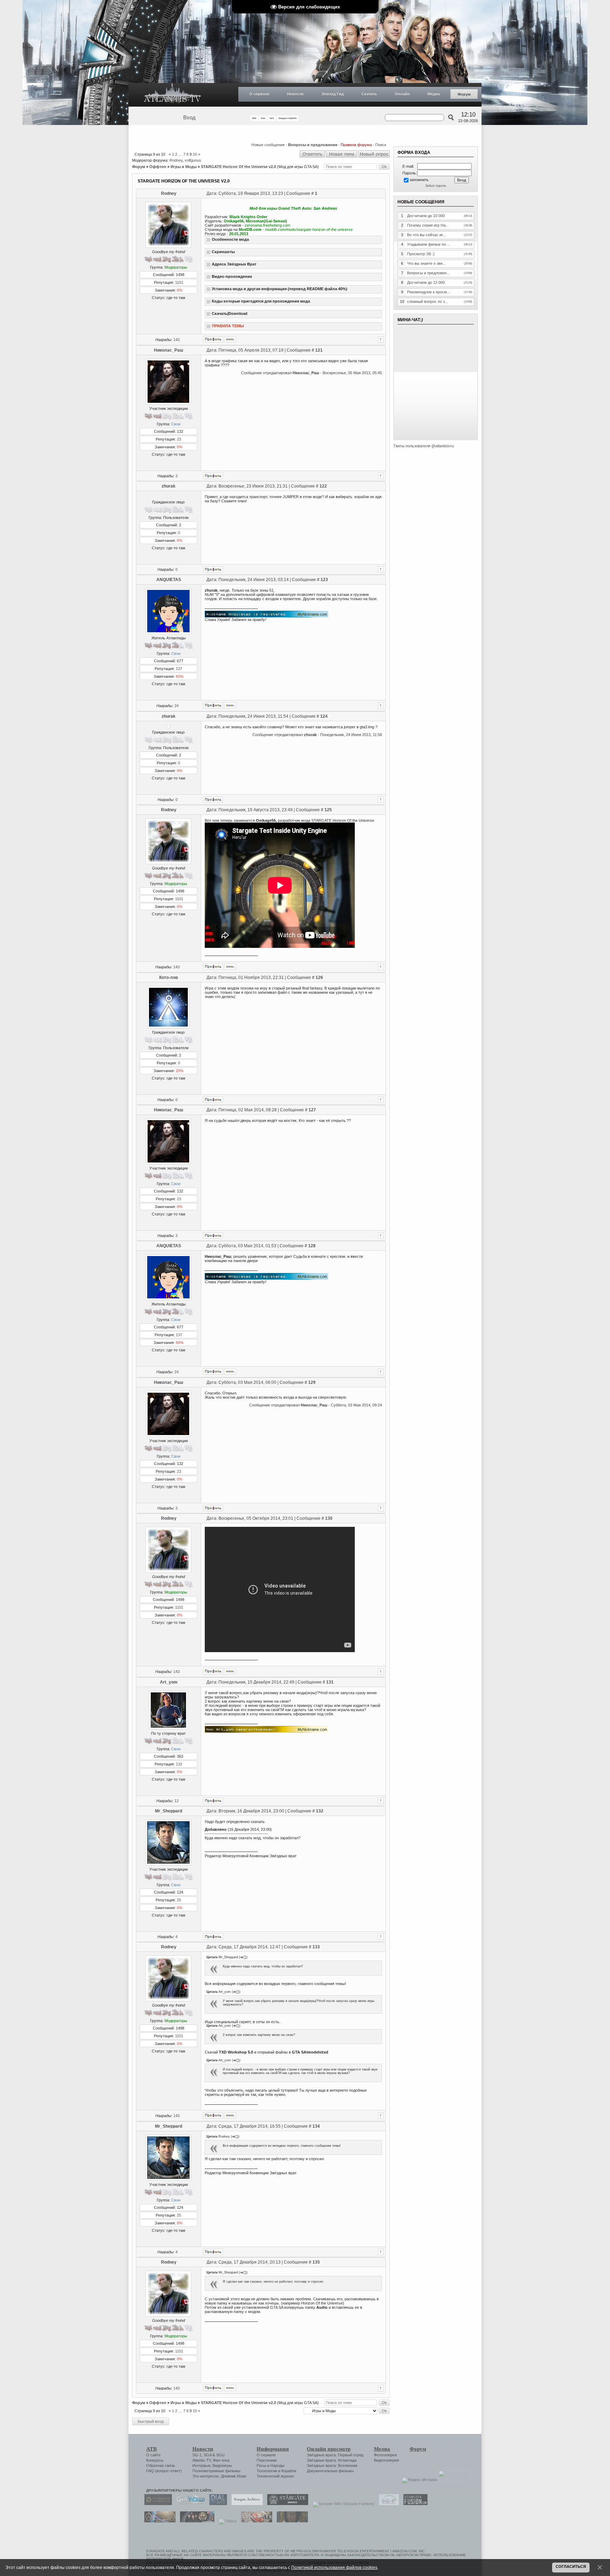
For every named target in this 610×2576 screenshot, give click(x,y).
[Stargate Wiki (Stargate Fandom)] (342, 2504)
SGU (220, 2455)
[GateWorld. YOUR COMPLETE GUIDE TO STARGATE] (189, 2504)
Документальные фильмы (330, 2471)
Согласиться (571, 2566)
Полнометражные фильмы (216, 2471)
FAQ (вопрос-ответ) (164, 2471)
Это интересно (206, 2476)
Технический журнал (275, 2476)
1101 (179, 282)
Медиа (434, 94)
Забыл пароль (436, 186)
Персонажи (267, 2460)
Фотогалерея (385, 2455)
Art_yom (169, 1682)
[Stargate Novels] (286, 2504)
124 (324, 716)
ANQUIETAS (169, 580)
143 (177, 340)
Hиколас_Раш (169, 350)
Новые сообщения (268, 145)
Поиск (381, 145)
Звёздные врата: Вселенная (332, 2466)
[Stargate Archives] (245, 2504)
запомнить (419, 180)
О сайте (153, 2455)
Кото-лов (169, 978)
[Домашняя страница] (230, 339)
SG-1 (197, 2455)
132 (179, 1764)
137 (179, 669)
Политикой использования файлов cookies (334, 2567)
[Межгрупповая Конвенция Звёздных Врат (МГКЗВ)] (158, 2521)
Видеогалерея (386, 2460)
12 (177, 1801)
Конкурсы (155, 2460)
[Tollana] (226, 2521)
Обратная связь (161, 2466)
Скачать (369, 94)
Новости (295, 94)
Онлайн (402, 94)
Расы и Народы (271, 2466)
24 (177, 706)
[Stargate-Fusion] (414, 2504)
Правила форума (356, 145)
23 (179, 439)
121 (319, 350)
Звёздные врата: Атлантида (332, 2460)
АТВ (151, 2449)
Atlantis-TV (202, 2460)
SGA (208, 2455)
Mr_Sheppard (169, 1811)
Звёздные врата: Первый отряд (335, 2455)
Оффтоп (158, 167)
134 (316, 2126)
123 (324, 580)
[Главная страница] (173, 95)
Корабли (289, 2471)
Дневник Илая (234, 2476)
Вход (189, 118)
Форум (464, 94)
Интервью (201, 2466)
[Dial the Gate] (216, 2504)
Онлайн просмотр (329, 2449)
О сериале (259, 94)
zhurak (169, 486)
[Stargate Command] (156, 2504)
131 (330, 1682)
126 (319, 978)
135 (316, 2262)
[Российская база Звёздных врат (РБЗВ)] (195, 2521)
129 (312, 1382)
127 (312, 1110)
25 (179, 1900)
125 (328, 810)
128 (312, 1246)
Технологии (267, 2471)
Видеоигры (222, 2466)
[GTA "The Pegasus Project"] (291, 2521)
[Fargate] (255, 2521)
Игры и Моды (184, 167)
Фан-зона (221, 2460)
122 (323, 486)
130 (329, 1518)
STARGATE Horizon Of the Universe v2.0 (238, 167)
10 (195, 154)
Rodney (176, 160)
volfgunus (193, 160)
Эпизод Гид (333, 94)
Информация (273, 2449)
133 (316, 1947)
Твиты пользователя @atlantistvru (424, 446)
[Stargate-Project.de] (387, 2504)
